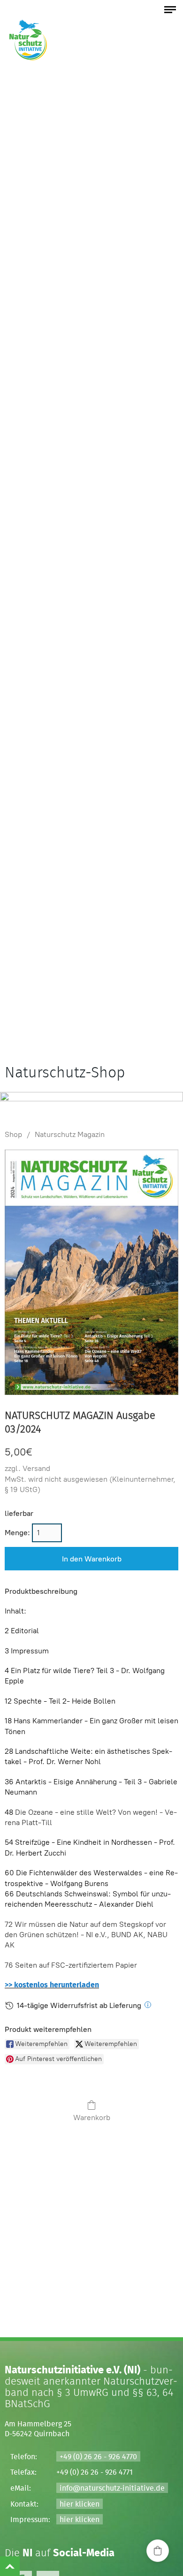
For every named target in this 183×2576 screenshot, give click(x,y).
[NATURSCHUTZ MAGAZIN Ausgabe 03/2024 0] (91, 1273)
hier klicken (80, 2504)
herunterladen (73, 1985)
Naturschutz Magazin (70, 1134)
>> (9, 1985)
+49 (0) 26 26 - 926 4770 (98, 2457)
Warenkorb (92, 2118)
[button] (158, 2551)
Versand (36, 1468)
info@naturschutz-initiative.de (112, 2488)
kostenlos (31, 1985)
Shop (13, 1134)
